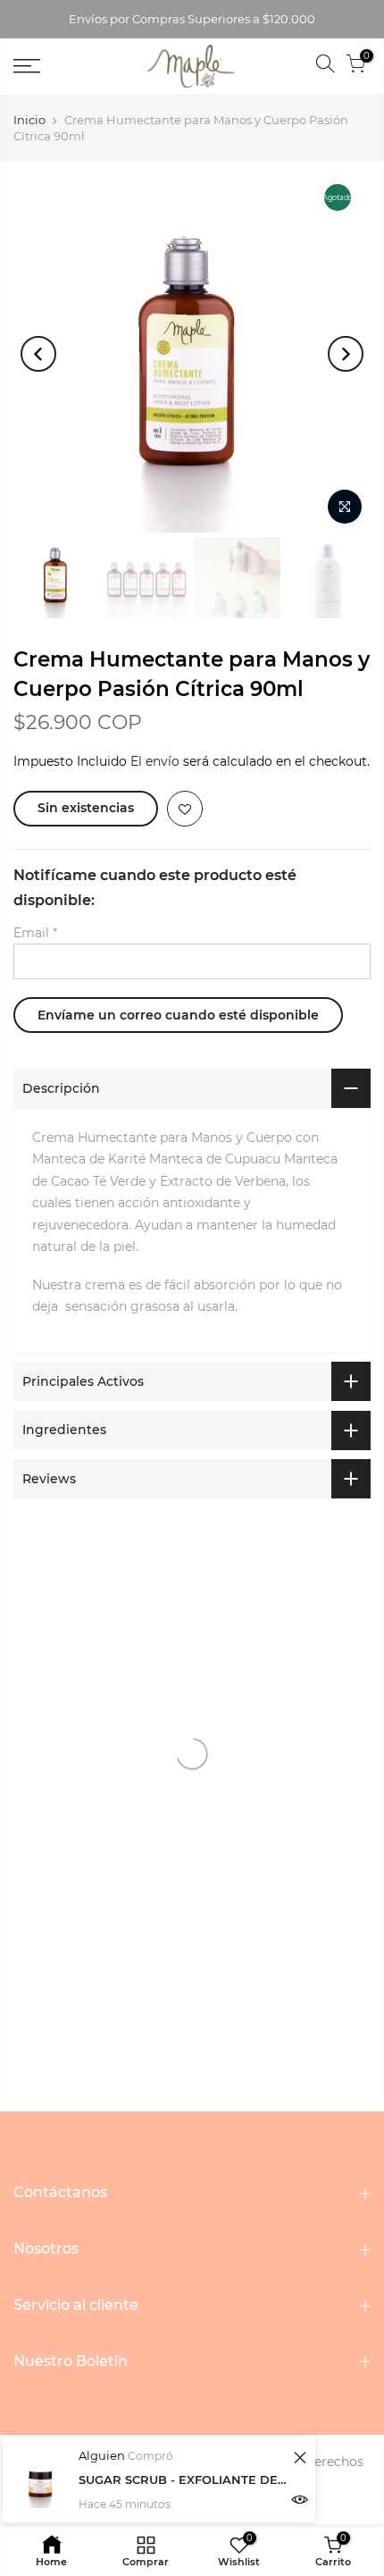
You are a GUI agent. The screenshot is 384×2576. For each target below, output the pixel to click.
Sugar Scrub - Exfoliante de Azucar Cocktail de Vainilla (184, 2480)
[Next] (346, 354)
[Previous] (38, 354)
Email (35, 933)
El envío (155, 761)
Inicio (29, 120)
